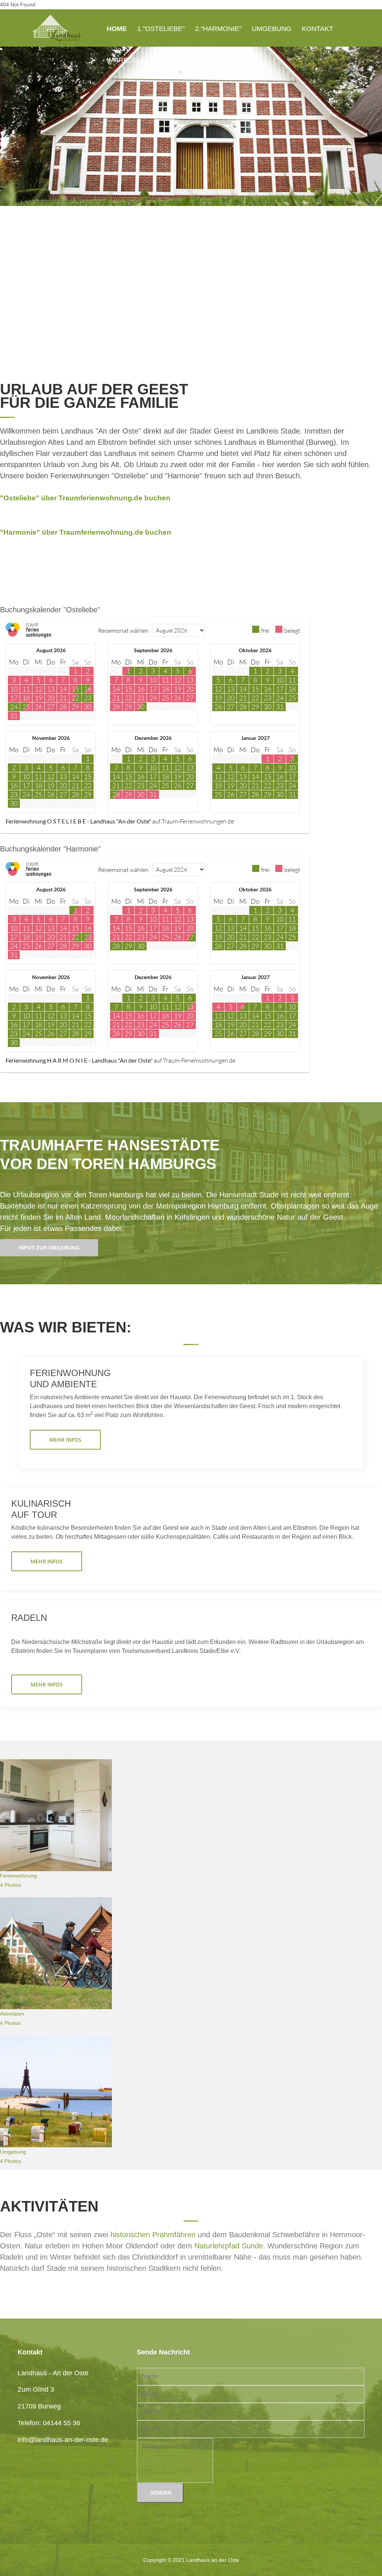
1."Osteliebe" (161, 29)
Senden (160, 2493)
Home (117, 29)
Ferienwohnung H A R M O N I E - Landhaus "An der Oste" (79, 1060)
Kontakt (317, 29)
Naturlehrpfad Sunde (229, 2246)
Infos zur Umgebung (49, 1248)
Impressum (127, 60)
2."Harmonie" (218, 29)
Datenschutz (183, 60)
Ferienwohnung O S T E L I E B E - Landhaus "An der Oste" (78, 821)
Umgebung (272, 29)
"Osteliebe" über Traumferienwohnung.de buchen (85, 498)
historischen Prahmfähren (153, 2235)
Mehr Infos (65, 1440)
